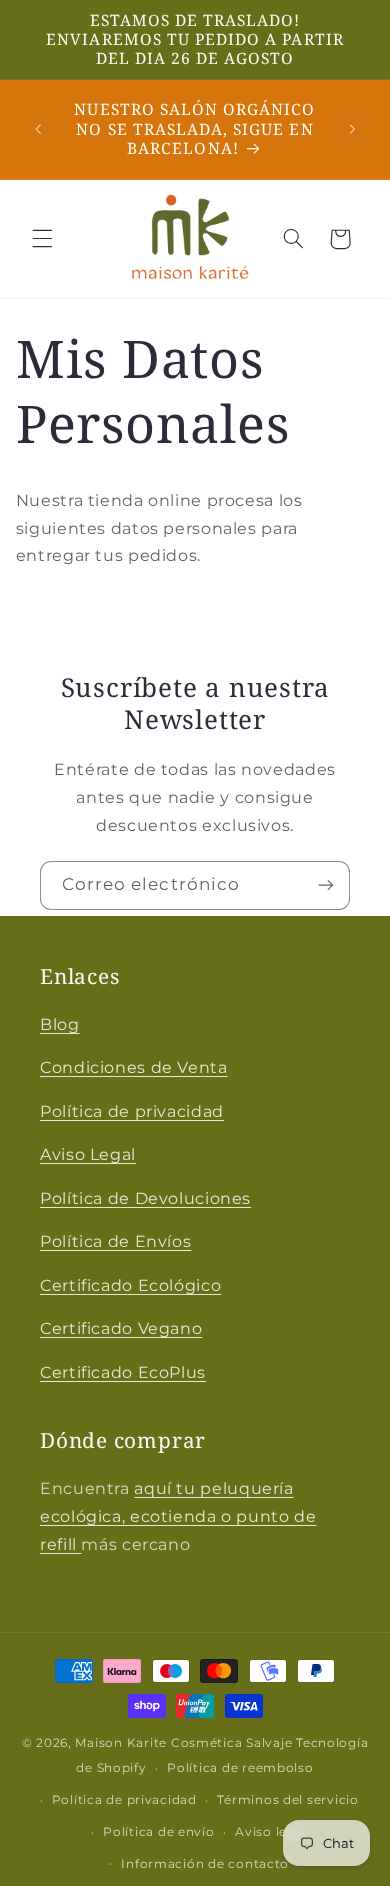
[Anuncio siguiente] (352, 129)
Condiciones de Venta (134, 1067)
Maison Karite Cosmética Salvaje (183, 1743)
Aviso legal (271, 1832)
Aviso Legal (88, 1154)
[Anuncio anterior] (38, 129)
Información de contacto (205, 1864)
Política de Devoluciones (145, 1198)
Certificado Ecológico (130, 1285)
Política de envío (159, 1832)
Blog (60, 1024)
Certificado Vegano (121, 1328)
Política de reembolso (240, 1768)
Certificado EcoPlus (123, 1372)
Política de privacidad (132, 1111)
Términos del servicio (287, 1800)
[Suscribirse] (326, 885)
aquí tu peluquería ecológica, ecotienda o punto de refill (178, 1516)
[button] (42, 239)
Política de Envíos (115, 1241)
